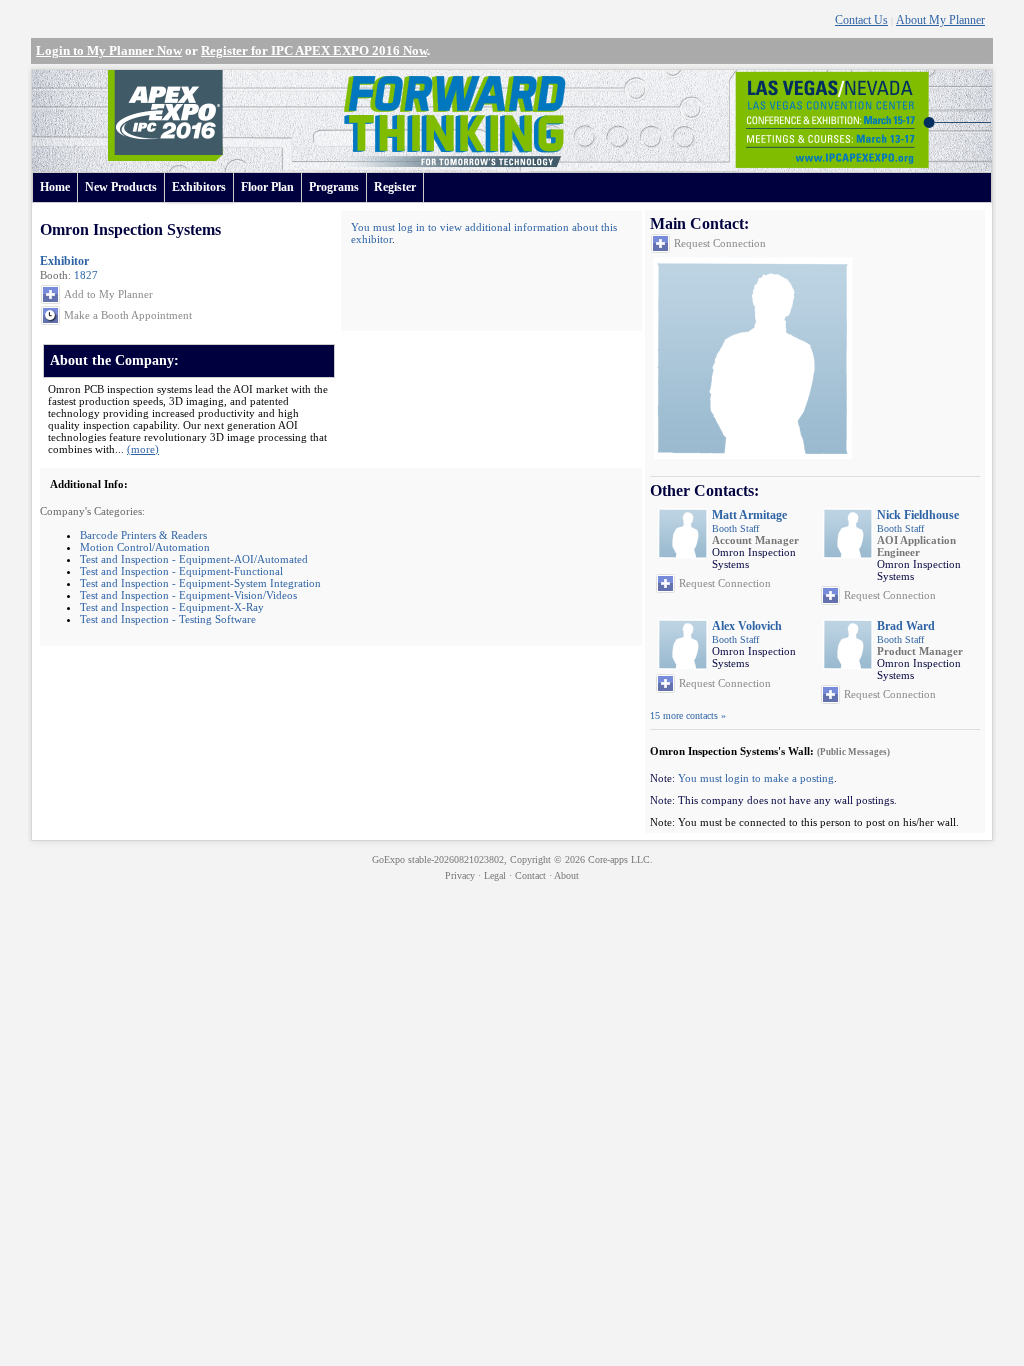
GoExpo (388, 859)
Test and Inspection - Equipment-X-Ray (172, 607)
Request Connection (720, 243)
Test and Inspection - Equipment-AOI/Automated (194, 559)
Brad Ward (906, 626)
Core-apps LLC (619, 859)
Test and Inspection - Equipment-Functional (181, 571)
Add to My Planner (108, 294)
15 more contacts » (688, 715)
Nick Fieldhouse (918, 515)
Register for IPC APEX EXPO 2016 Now (314, 50)
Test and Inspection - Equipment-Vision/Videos (188, 595)
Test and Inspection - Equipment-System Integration (200, 583)
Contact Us (861, 20)
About (566, 875)
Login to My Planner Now (109, 50)
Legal (495, 875)
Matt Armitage (749, 515)
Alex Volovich (747, 626)
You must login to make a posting (756, 778)
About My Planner (940, 20)
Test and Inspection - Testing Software (168, 619)
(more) (143, 449)
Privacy (460, 875)
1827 (86, 275)
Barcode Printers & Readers (143, 535)
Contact (530, 875)
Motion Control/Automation (145, 547)
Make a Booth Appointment (128, 315)
